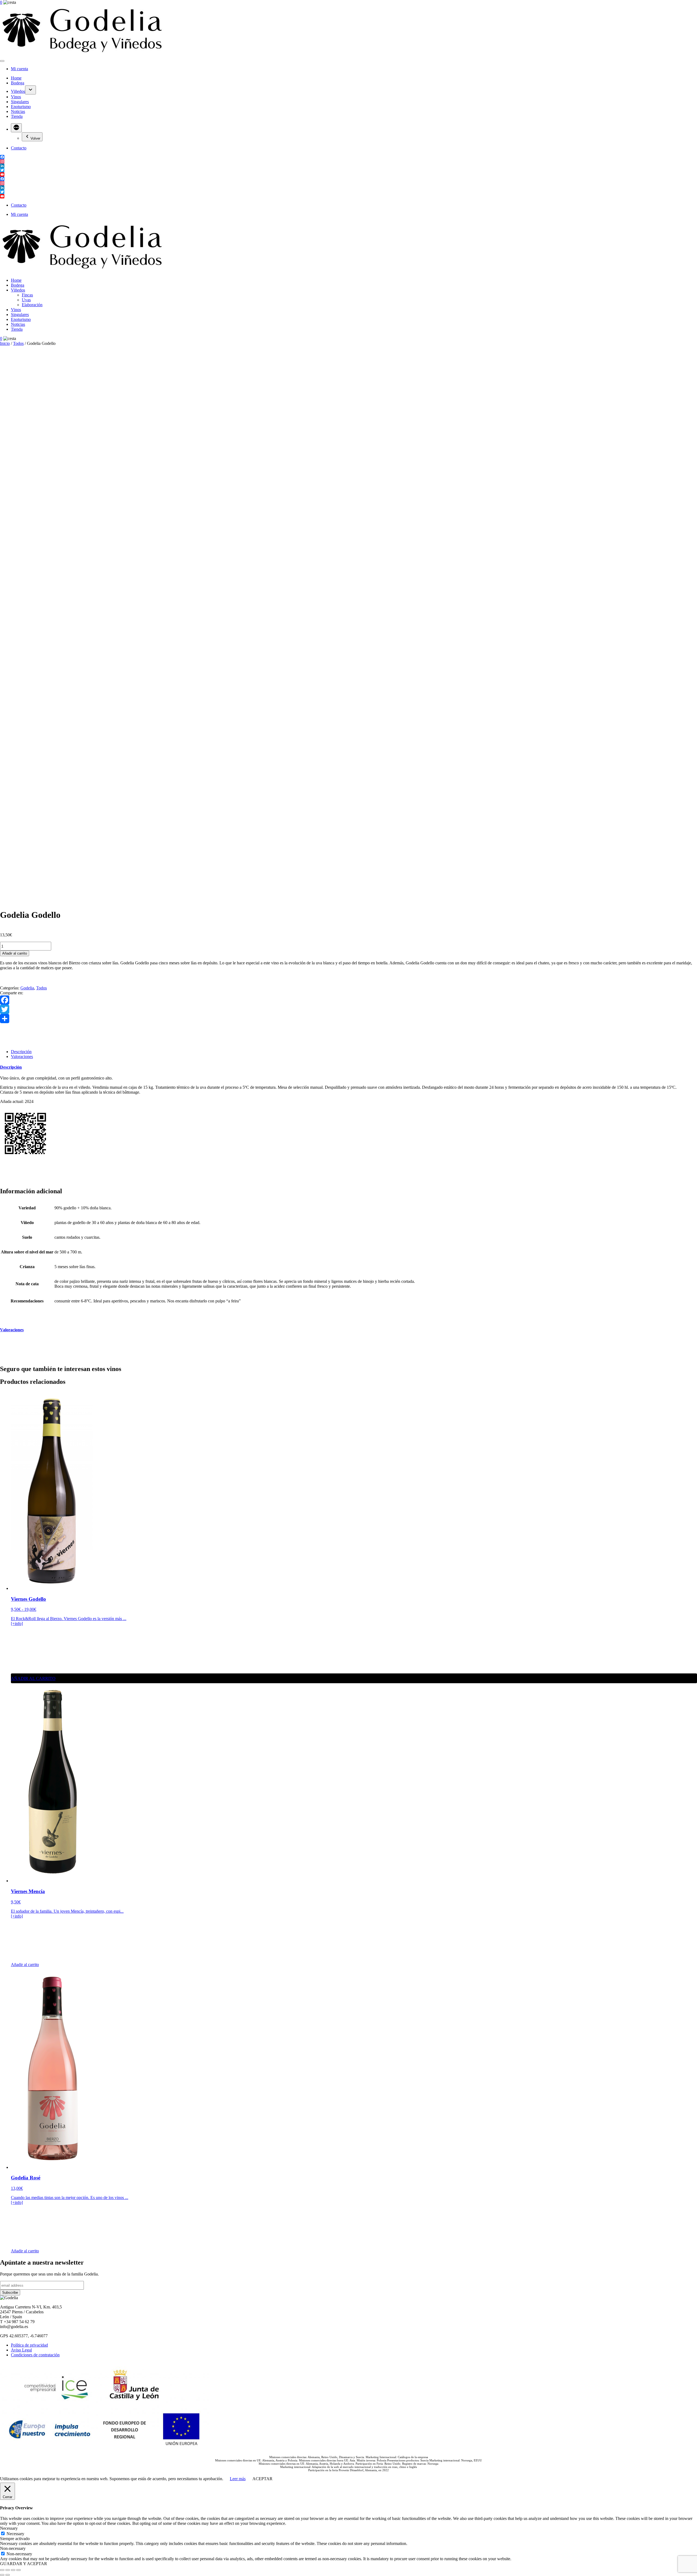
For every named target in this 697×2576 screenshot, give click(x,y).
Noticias (18, 111)
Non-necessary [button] (13, 2548)
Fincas (27, 295)
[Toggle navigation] (2, 61)
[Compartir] (348, 1019)
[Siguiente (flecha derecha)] (8, 2575)
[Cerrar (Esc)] (19, 2570)
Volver (35, 138)
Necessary (15, 2534)
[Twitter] (348, 1009)
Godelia (27, 988)
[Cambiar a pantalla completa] (8, 2570)
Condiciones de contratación (35, 2355)
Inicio (5, 343)
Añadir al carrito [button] (25, 1965)
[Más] (16, 128)
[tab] (21, 1052)
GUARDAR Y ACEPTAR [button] (24, 2564)
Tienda (17, 116)
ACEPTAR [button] (262, 2479)
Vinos (16, 97)
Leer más (238, 2479)
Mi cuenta (19, 69)
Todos (18, 343)
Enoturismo (21, 107)
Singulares (20, 102)
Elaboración (32, 305)
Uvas (26, 300)
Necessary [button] (9, 2528)
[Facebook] (348, 1000)
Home (16, 78)
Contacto (19, 148)
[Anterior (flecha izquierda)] (2, 2575)
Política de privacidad (29, 2345)
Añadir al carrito (15, 953)
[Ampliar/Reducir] (2, 2570)
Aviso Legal (21, 2350)
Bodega (18, 83)
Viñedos (18, 91)
